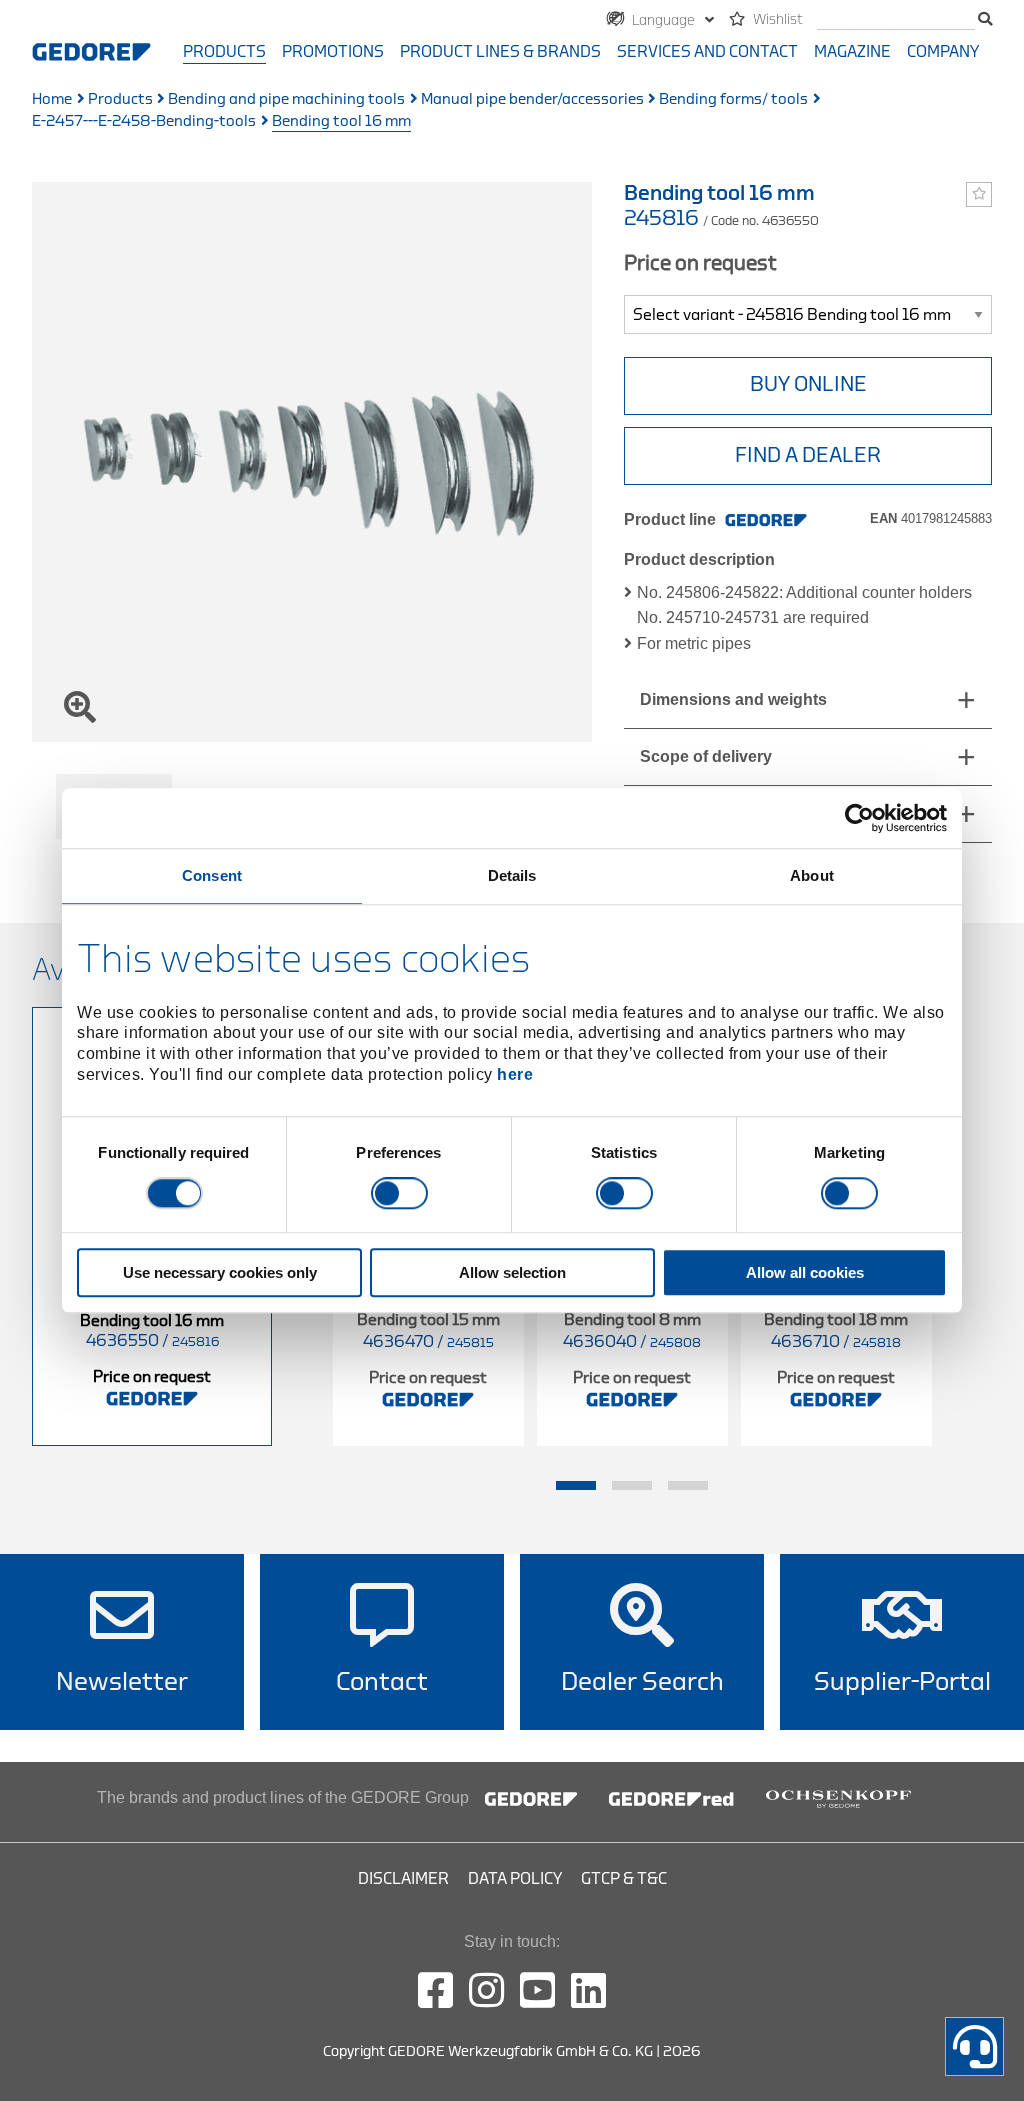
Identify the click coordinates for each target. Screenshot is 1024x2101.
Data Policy (515, 1879)
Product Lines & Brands (500, 52)
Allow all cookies (805, 1272)
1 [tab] (576, 1486)
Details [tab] (512, 875)
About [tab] (812, 875)
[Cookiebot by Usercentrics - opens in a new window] (859, 818)
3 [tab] (688, 1486)
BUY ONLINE (808, 384)
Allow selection (512, 1272)
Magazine (852, 52)
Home (52, 99)
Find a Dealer (808, 455)
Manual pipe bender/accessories (532, 99)
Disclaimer (403, 1879)
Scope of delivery (706, 756)
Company (943, 52)
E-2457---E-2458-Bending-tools (144, 121)
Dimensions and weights (733, 699)
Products (224, 52)
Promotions (333, 52)
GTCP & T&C (624, 1879)
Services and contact (707, 52)
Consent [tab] (212, 875)
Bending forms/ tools (733, 99)
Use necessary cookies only (220, 1272)
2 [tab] (632, 1486)
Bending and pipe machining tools (286, 99)
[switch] (399, 1194)
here (515, 1074)
